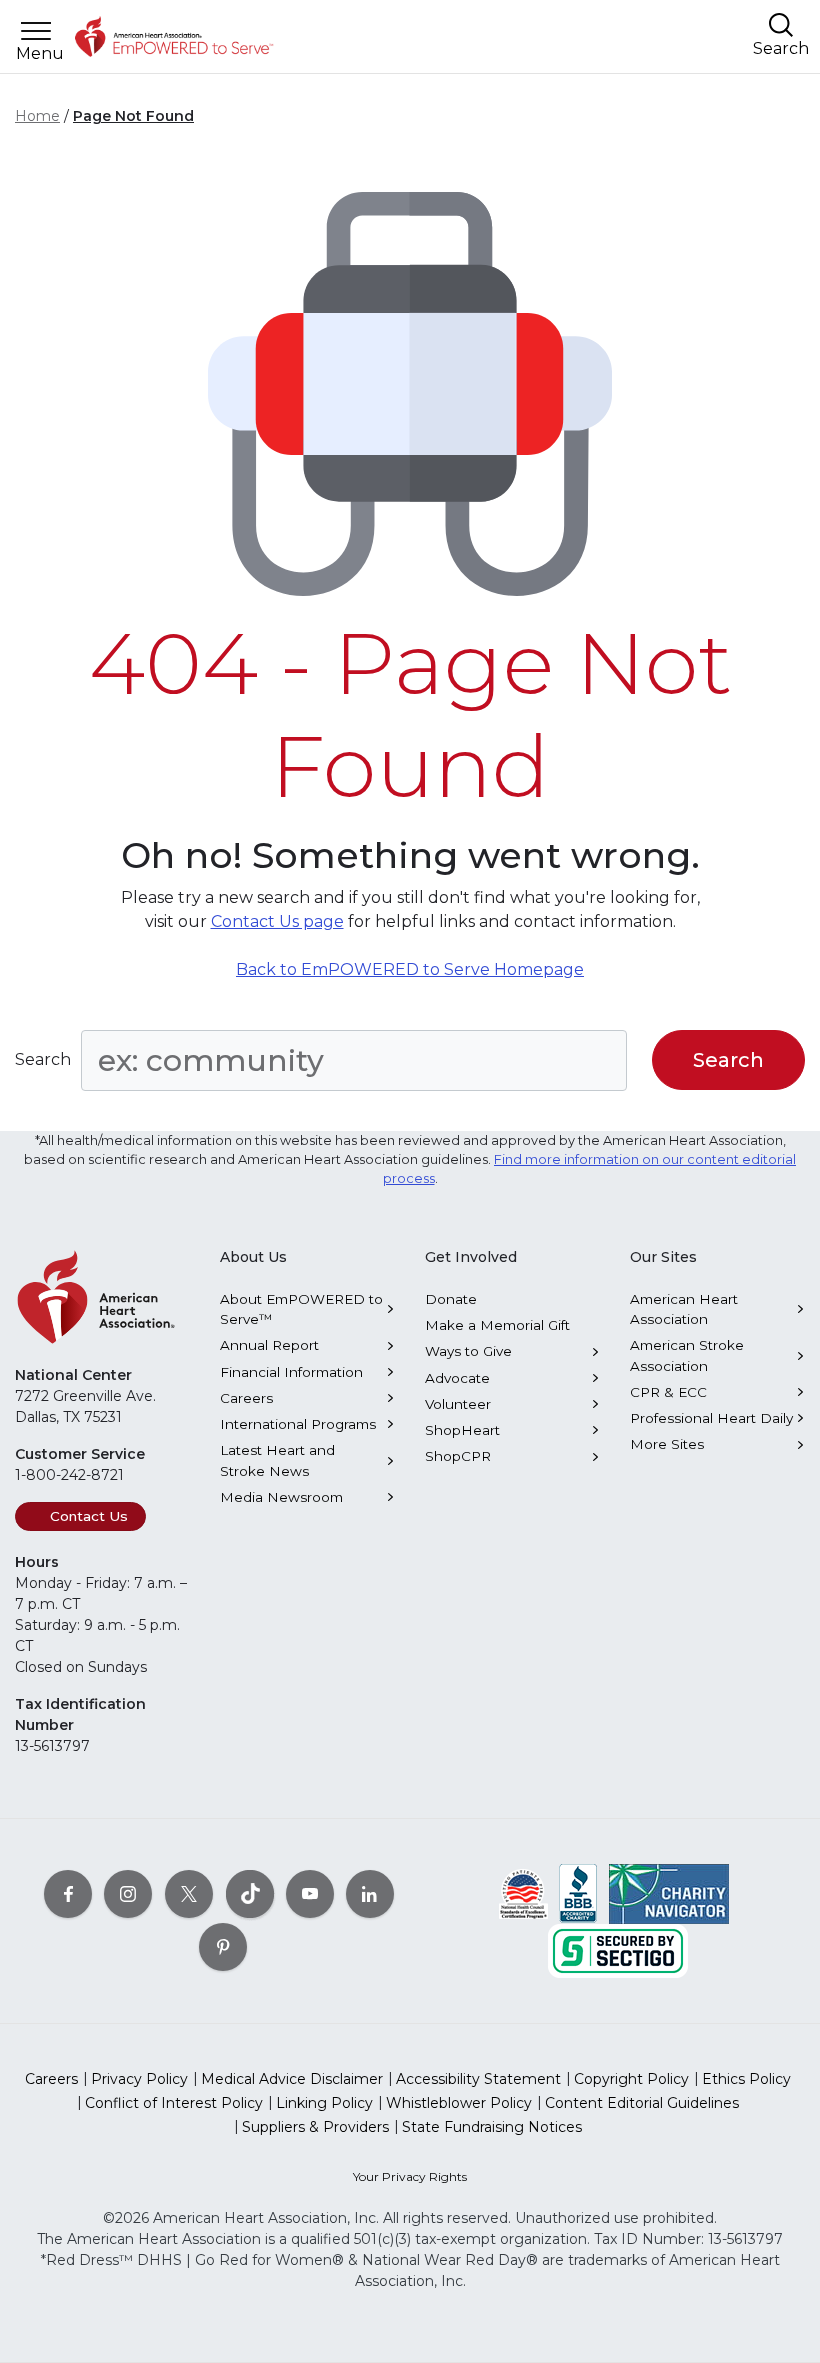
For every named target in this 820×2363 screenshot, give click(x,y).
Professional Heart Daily (711, 1418)
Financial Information (291, 1372)
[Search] (781, 24)
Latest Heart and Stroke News (277, 1460)
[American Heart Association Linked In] (370, 1893)
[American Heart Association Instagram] (128, 1893)
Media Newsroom (281, 1497)
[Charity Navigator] (669, 1892)
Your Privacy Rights (410, 2176)
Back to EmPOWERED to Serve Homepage (410, 969)
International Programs (298, 1424)
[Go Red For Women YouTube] (310, 1893)
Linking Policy (324, 2103)
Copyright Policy (631, 2079)
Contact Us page (277, 921)
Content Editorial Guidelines (642, 2103)
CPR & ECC (668, 1392)
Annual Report (269, 1345)
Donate (451, 1299)
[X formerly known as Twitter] (189, 1893)
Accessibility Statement (478, 2079)
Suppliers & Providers (315, 2127)
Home (37, 116)
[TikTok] (250, 1893)
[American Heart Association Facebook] (68, 1893)
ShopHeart (462, 1430)
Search (43, 1059)
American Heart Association (684, 1309)
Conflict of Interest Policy (174, 2103)
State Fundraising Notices (492, 2127)
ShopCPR (458, 1456)
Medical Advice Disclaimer (292, 2079)
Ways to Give (468, 1351)
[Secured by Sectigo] (618, 1949)
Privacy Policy (139, 2079)
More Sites (667, 1444)
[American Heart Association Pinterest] (223, 1946)
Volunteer (458, 1404)
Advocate (457, 1378)
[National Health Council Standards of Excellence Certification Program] (523, 1892)
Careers (246, 1398)
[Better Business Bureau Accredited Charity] (578, 1892)
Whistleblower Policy (459, 2103)
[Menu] (36, 31)
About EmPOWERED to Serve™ (301, 1309)
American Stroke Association (687, 1355)
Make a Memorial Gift (497, 1325)
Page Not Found (133, 116)
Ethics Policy (746, 2079)
